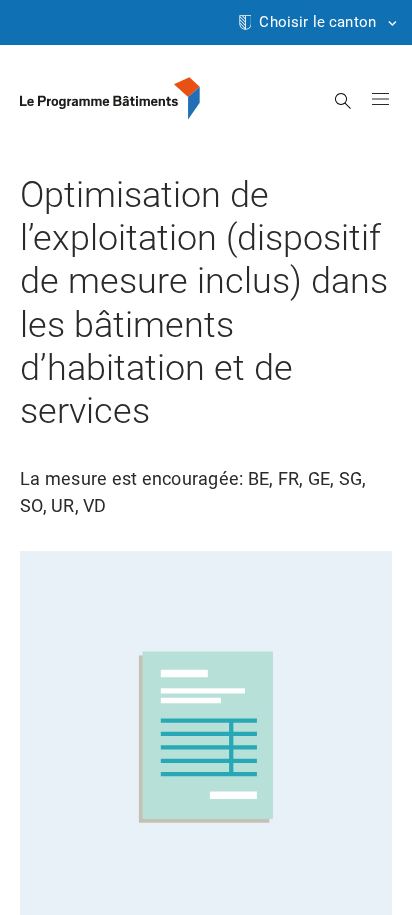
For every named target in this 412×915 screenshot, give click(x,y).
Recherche (343, 101)
